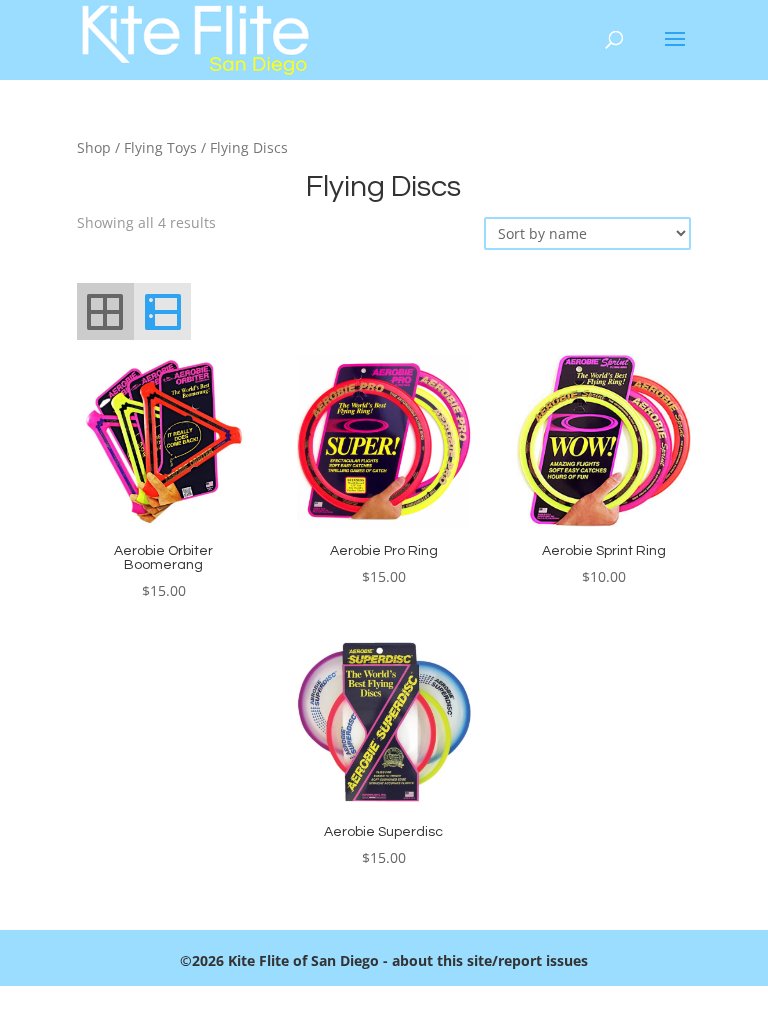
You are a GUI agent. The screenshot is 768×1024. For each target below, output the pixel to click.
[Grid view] (105, 311)
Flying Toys (160, 147)
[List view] (162, 311)
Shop (94, 147)
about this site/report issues (490, 960)
